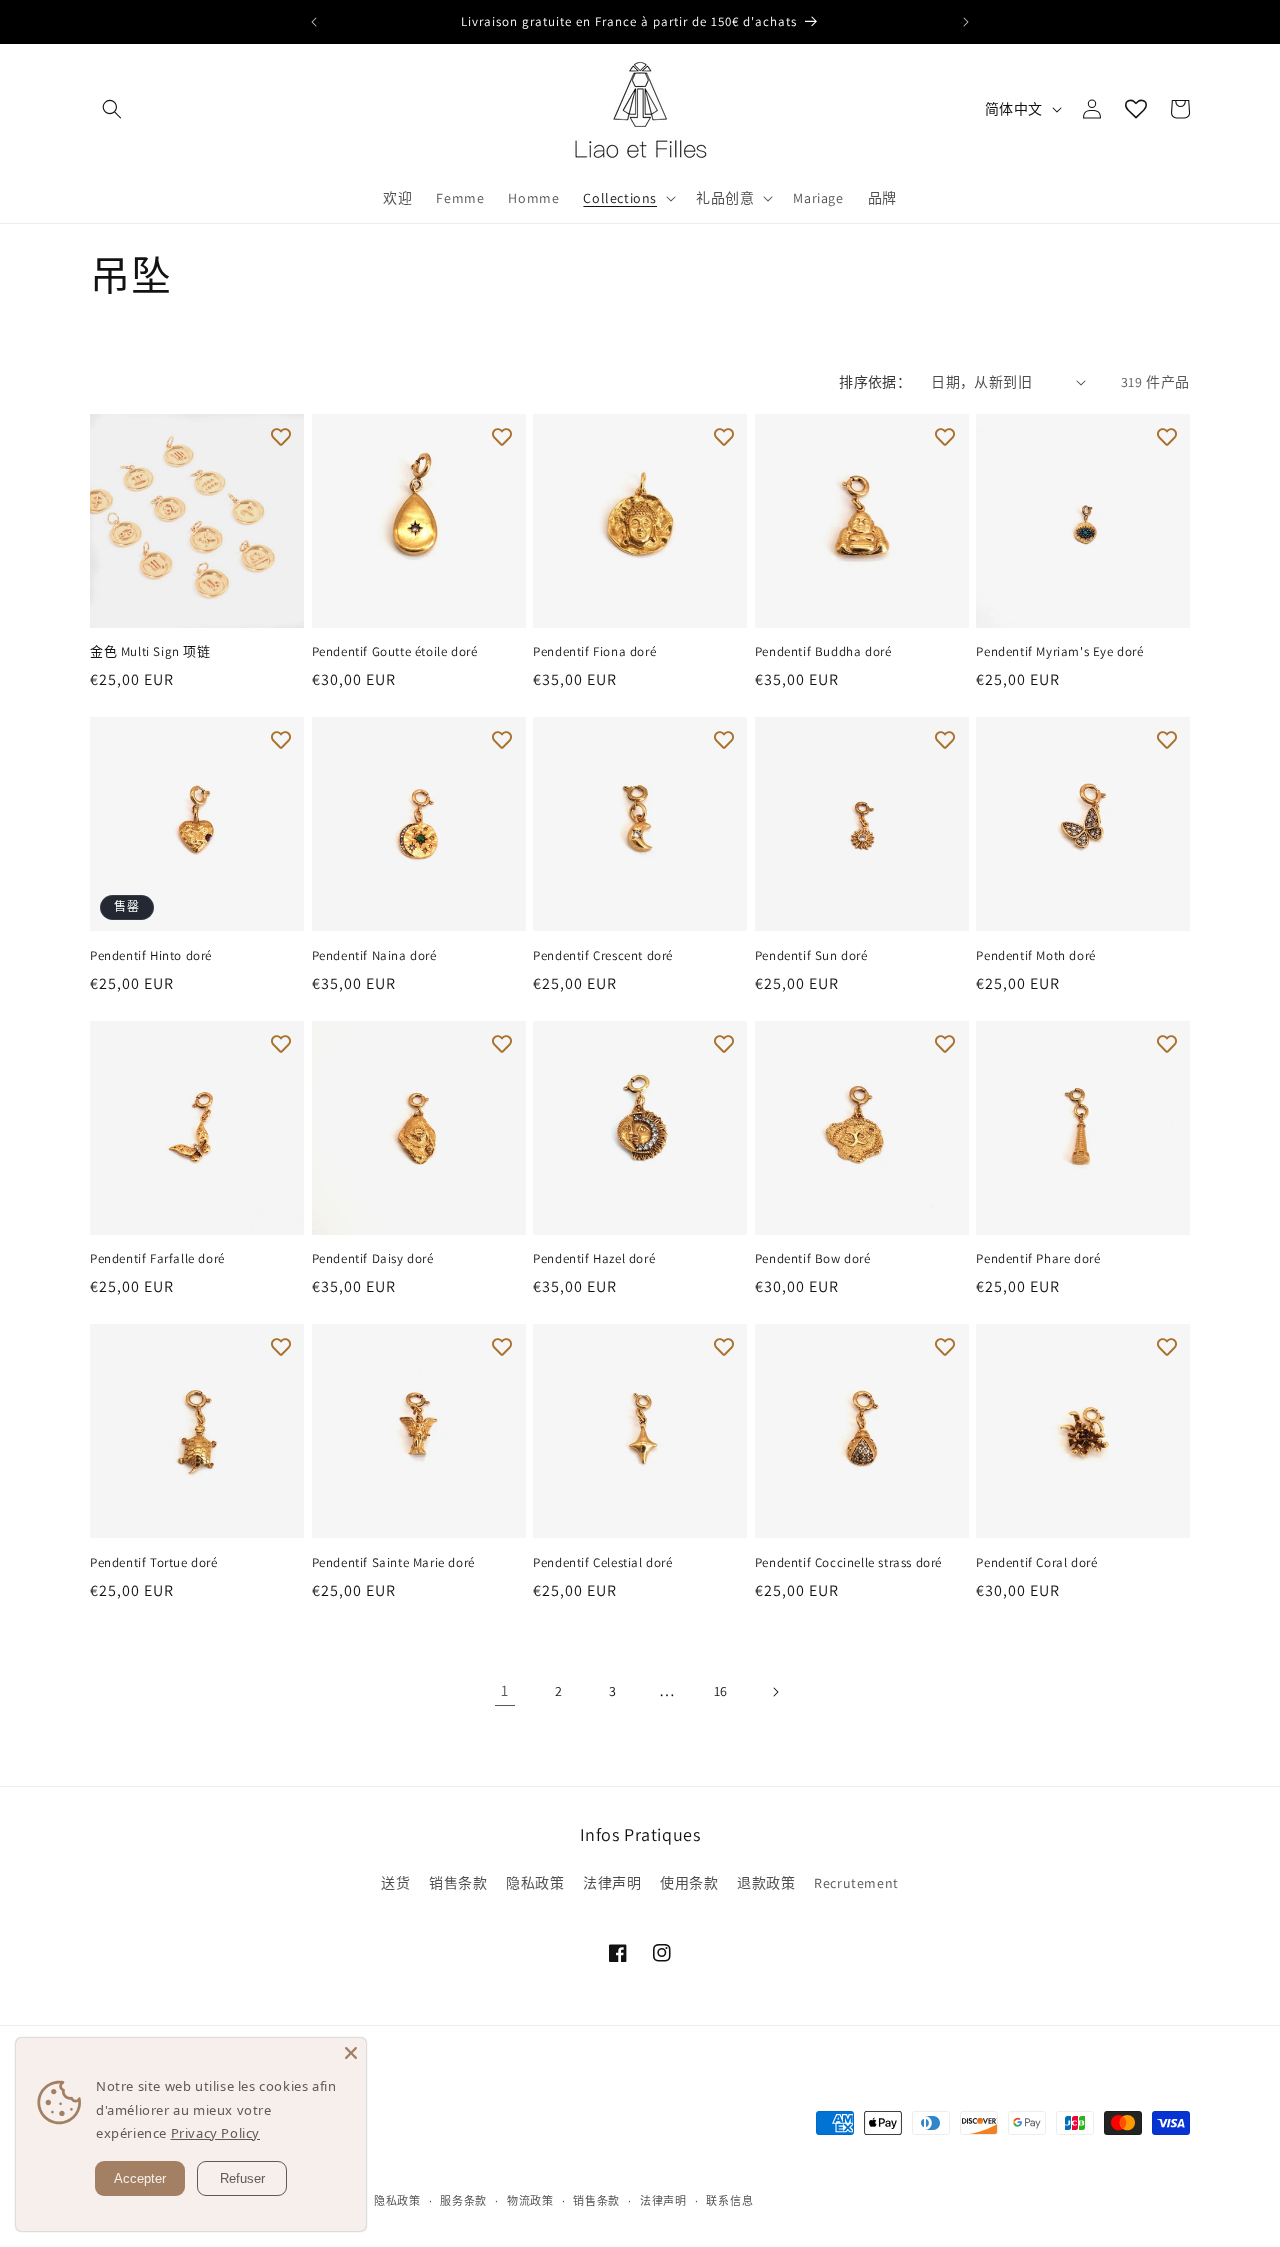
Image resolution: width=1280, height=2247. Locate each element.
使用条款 (689, 1883)
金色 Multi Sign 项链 (150, 652)
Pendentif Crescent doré (603, 956)
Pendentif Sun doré (811, 956)
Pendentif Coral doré (1036, 1563)
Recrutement (856, 1883)
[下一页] (775, 1692)
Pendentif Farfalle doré (157, 1259)
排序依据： (875, 382)
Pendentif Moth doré (1035, 956)
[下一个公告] (966, 22)
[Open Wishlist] (1136, 109)
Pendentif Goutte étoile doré (395, 652)
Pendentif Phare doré (1038, 1259)
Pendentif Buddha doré (823, 652)
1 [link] (505, 1690)
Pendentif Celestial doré (602, 1563)
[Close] (351, 2053)
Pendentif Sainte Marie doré (393, 1563)
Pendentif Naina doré (374, 956)
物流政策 (530, 2201)
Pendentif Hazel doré (594, 1259)
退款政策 (766, 1883)
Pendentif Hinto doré (151, 956)
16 (721, 1691)
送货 (395, 1883)
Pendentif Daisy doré (373, 1259)
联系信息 (729, 2201)
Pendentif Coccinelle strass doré (848, 1563)
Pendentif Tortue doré (154, 1563)
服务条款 (463, 2201)
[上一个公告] (314, 22)
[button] (112, 109)
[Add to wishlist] (281, 437)
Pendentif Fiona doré (594, 652)
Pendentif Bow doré (813, 1259)
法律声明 (612, 1883)
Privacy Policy (142, 2133)
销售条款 (458, 1883)
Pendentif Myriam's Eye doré (1059, 652)
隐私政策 (535, 1883)
